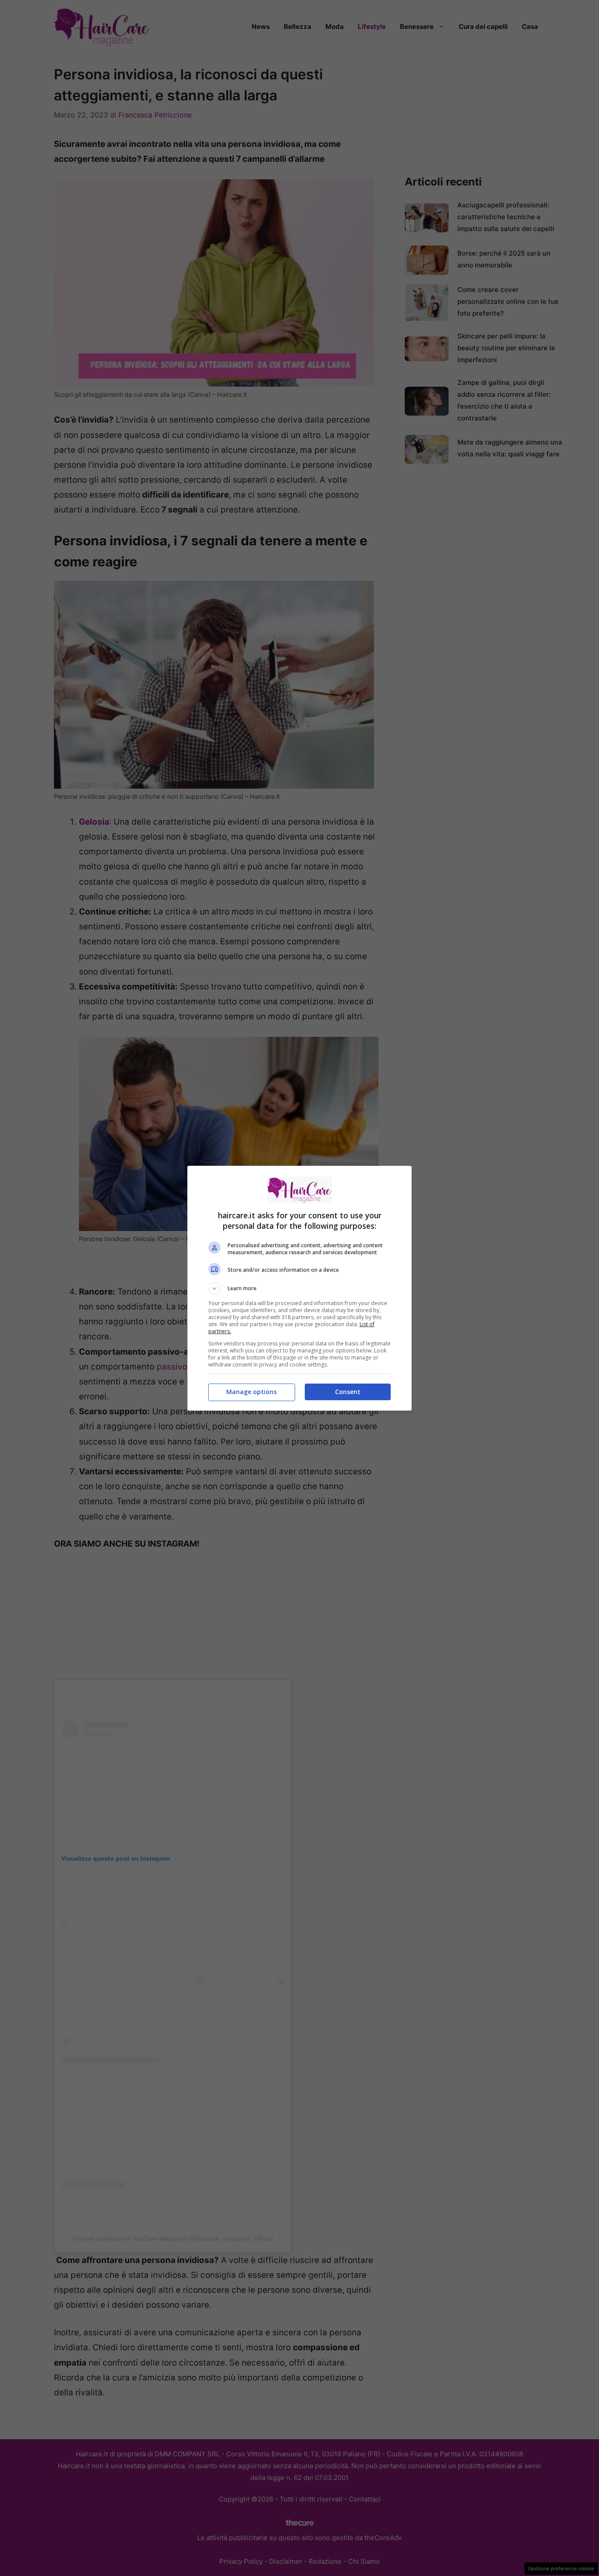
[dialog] (299, 1288)
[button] (299, 1288)
